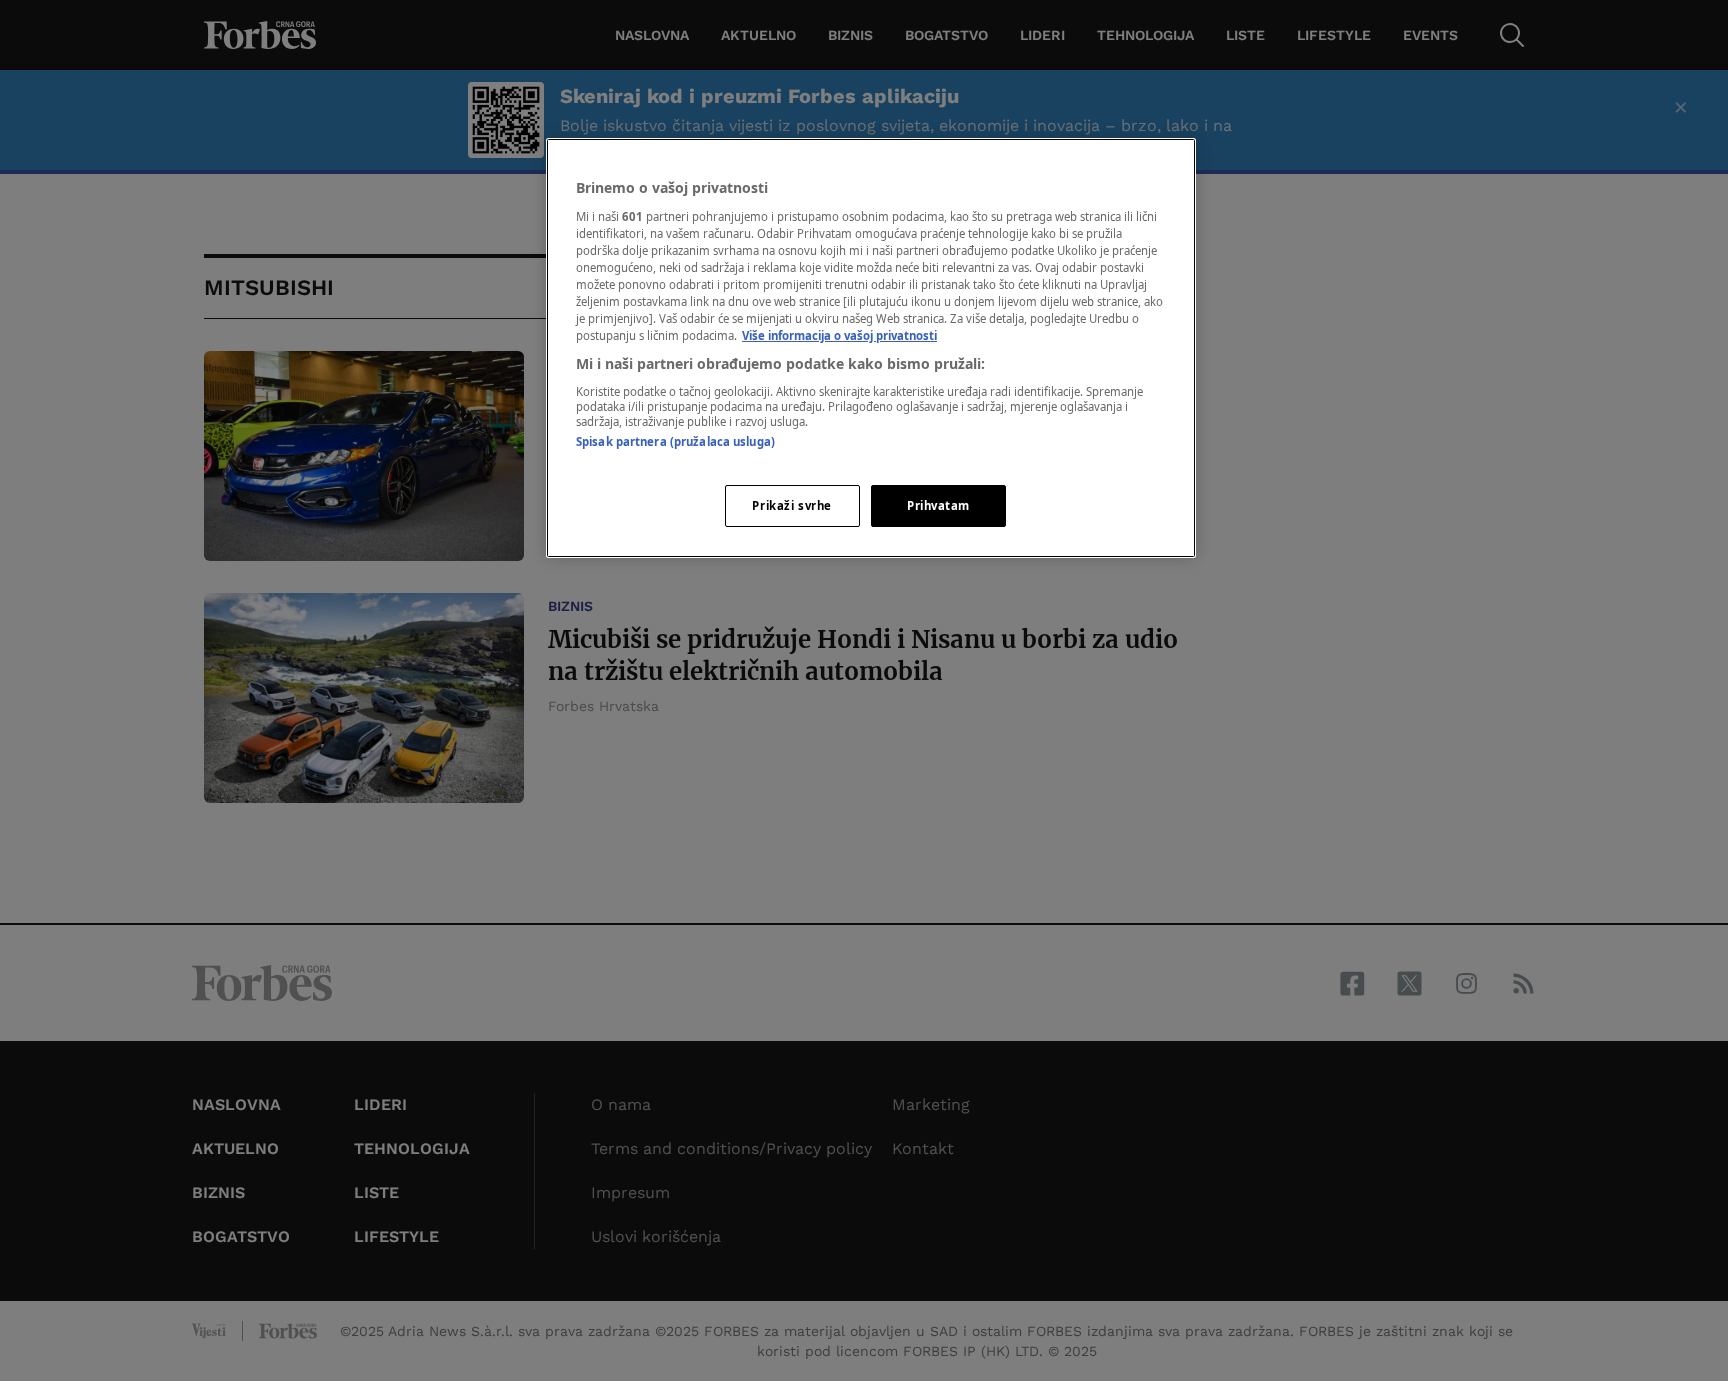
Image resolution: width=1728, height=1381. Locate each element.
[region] (871, 348)
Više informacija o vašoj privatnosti (839, 335)
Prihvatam (938, 505)
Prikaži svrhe (791, 505)
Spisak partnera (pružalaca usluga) (675, 441)
